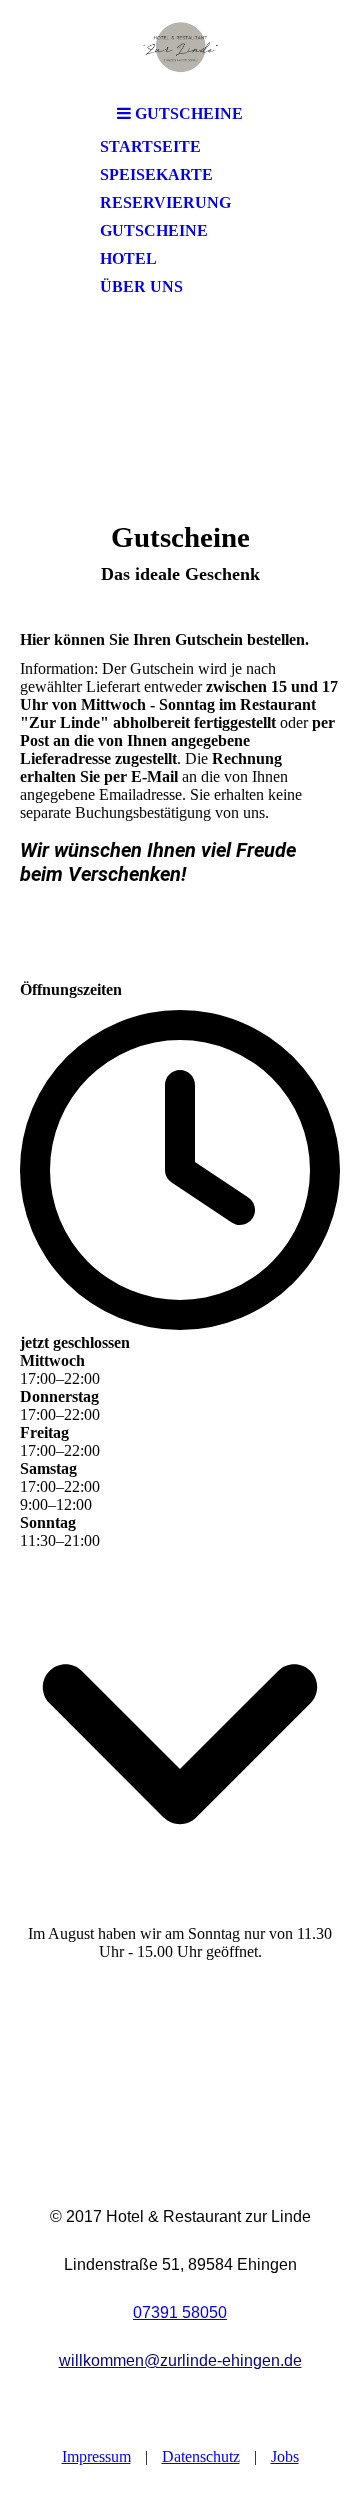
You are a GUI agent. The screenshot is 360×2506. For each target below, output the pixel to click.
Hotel (128, 258)
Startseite (150, 146)
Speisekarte (156, 174)
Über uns (141, 286)
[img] (180, 47)
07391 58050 (180, 2312)
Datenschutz (201, 2456)
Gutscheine (154, 230)
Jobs (285, 2456)
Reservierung (165, 202)
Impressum (96, 2456)
